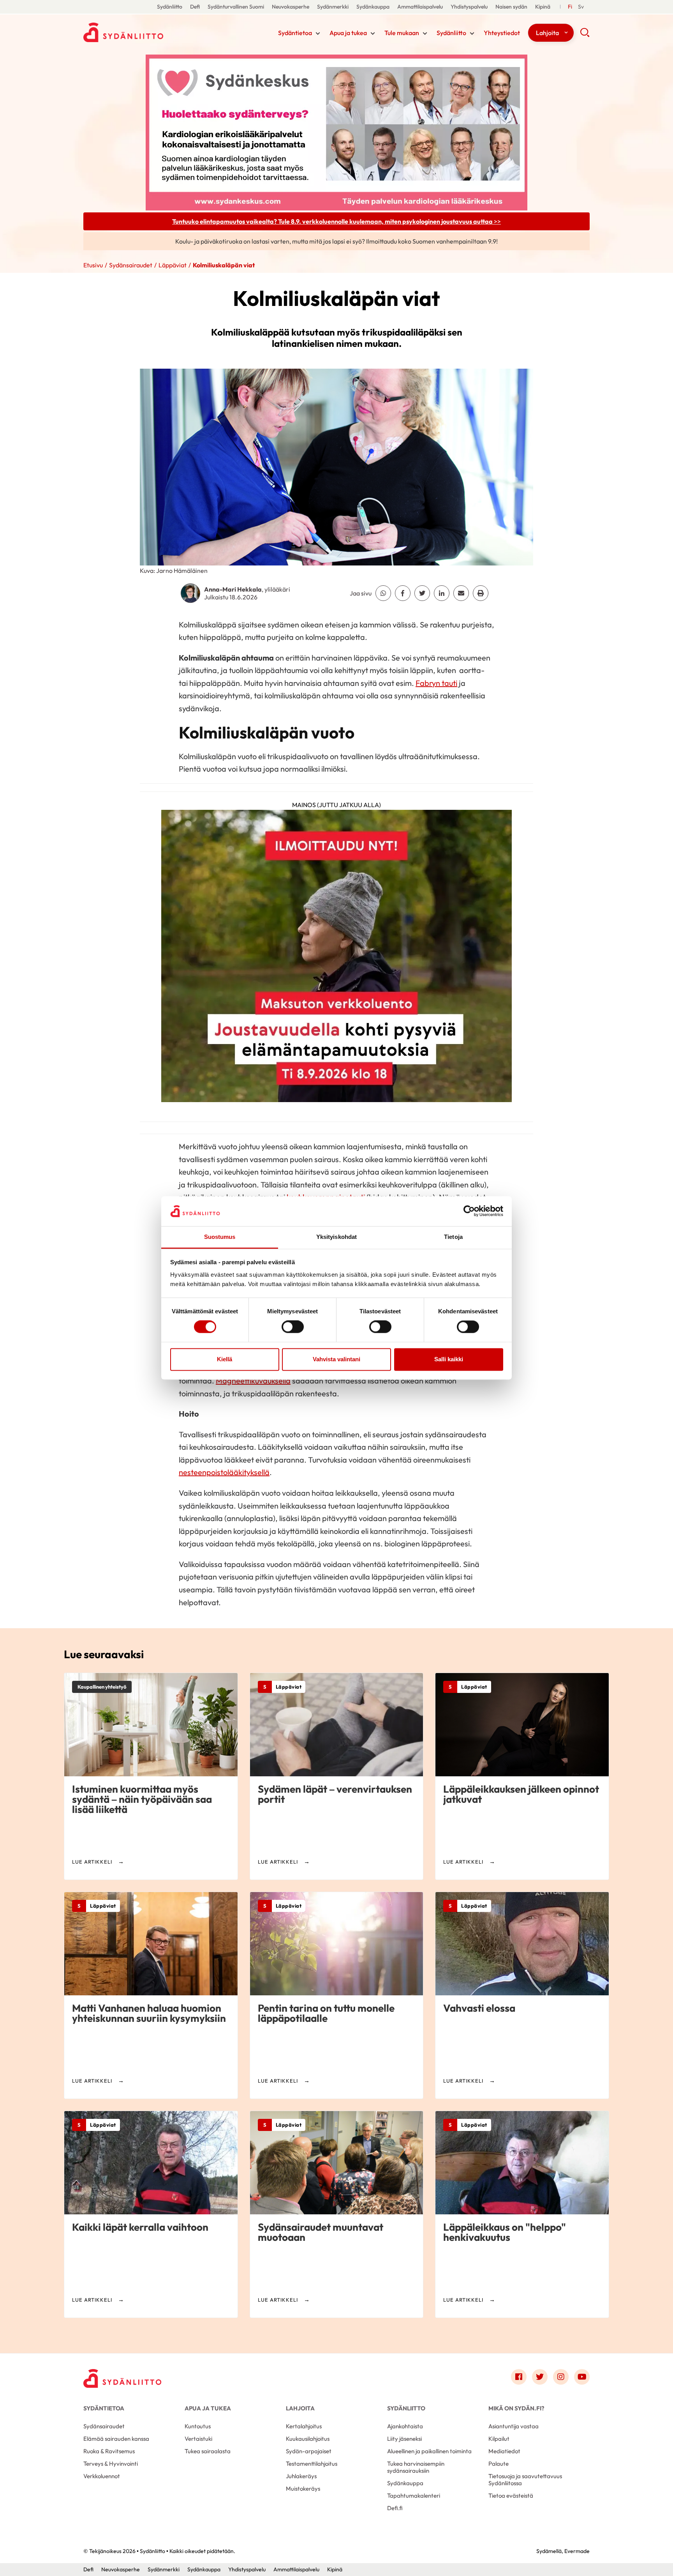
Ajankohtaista (405, 2426)
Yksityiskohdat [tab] (336, 1237)
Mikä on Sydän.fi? (516, 2408)
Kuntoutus (198, 2426)
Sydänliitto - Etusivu (146, 32)
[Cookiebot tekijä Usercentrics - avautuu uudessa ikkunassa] (469, 1211)
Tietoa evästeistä (511, 2496)
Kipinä (543, 7)
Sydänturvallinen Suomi (236, 7)
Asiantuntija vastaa (514, 2426)
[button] (585, 35)
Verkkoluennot (102, 2476)
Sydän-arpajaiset (309, 2451)
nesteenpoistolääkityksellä (224, 1472)
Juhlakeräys (301, 2476)
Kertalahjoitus (304, 2426)
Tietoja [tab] (453, 1237)
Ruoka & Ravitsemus (109, 2451)
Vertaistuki (198, 2439)
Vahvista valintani (336, 1359)
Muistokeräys (303, 2489)
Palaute (499, 2464)
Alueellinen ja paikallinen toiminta (429, 2451)
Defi (195, 7)
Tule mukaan (402, 33)
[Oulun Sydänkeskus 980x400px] (336, 132)
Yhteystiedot (502, 33)
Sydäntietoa (295, 33)
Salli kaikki (449, 1359)
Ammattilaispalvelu (420, 7)
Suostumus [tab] (220, 1237)
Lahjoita (547, 33)
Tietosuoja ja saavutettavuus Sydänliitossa (525, 2480)
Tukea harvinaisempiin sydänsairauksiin (416, 2467)
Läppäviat (173, 265)
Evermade (577, 2551)
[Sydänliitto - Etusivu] (122, 2379)
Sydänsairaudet (131, 265)
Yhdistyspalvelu (469, 7)
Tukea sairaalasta (208, 2451)
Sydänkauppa (373, 7)
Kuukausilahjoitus (308, 2439)
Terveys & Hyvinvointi (111, 2464)
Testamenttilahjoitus (312, 2464)
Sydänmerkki (333, 7)
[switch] (293, 1327)
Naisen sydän (511, 7)
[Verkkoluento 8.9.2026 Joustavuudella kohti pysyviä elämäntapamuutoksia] (336, 959)
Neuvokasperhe (291, 7)
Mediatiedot (504, 2451)
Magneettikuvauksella (253, 1381)
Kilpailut (499, 2439)
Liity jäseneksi (404, 2439)
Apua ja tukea (348, 33)
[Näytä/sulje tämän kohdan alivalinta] (318, 34)
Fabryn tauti (436, 683)
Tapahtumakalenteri (414, 2496)
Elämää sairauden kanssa (116, 2439)
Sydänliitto (170, 7)
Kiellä (225, 1359)
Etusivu (93, 265)
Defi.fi (395, 2508)
